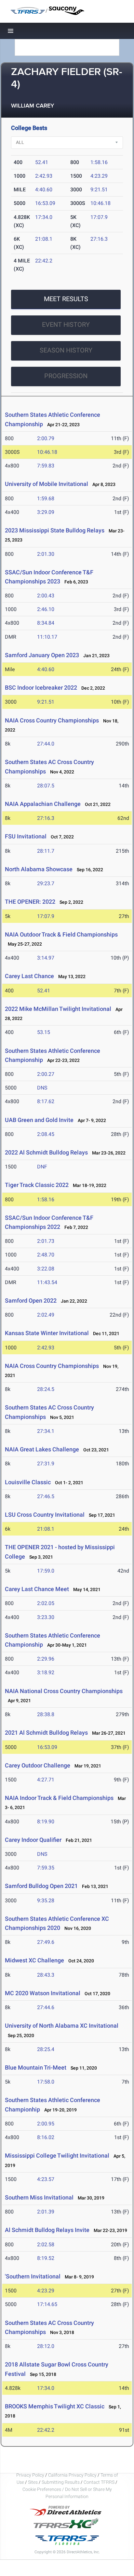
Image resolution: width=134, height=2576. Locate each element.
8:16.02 (46, 2137)
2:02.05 (46, 1603)
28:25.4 (46, 2049)
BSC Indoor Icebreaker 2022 (41, 688)
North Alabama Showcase (39, 869)
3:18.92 (46, 1672)
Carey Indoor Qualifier (33, 1840)
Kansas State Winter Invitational (47, 1333)
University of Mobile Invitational (47, 484)
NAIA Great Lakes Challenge (42, 1449)
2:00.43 (46, 596)
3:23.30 (46, 1617)
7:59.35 (46, 1868)
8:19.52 (46, 2258)
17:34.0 (44, 217)
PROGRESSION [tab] (66, 376)
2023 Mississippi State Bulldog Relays (55, 530)
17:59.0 (46, 1571)
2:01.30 (46, 554)
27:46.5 (46, 1496)
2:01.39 (46, 2212)
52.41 (42, 162)
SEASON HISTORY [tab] (66, 350)
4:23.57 (46, 2179)
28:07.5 (46, 786)
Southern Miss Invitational (40, 2197)
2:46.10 (46, 609)
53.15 (44, 1032)
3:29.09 (46, 512)
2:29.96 (46, 1659)
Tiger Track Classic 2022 (37, 1185)
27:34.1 (46, 1431)
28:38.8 (46, 1714)
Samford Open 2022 (31, 1301)
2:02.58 (46, 2244)
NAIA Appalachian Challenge (43, 804)
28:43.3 (46, 1975)
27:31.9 (46, 1464)
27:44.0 (46, 744)
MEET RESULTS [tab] (66, 299)
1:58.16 (99, 162)
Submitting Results (61, 2482)
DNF (42, 1167)
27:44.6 (46, 2007)
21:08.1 (44, 239)
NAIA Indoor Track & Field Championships (59, 1798)
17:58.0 (46, 2082)
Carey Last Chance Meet (37, 1589)
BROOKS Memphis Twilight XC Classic (55, 2406)
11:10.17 (47, 637)
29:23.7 (46, 883)
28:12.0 (46, 2346)
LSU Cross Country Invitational (45, 1515)
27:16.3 (99, 239)
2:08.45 (46, 1134)
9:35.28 (46, 1900)
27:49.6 (46, 1942)
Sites (33, 2482)
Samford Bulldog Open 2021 (41, 1886)
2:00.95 (46, 2124)
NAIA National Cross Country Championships (64, 1691)
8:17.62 (46, 1101)
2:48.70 (46, 1255)
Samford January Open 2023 (42, 655)
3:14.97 (46, 958)
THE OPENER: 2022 (30, 902)
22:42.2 (44, 261)
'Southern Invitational (33, 2276)
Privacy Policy (30, 2475)
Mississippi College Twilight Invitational (57, 2155)
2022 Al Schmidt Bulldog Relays (46, 1152)
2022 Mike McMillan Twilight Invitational (58, 1009)
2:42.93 (44, 176)
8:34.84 (46, 623)
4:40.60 (44, 190)
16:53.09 (45, 203)
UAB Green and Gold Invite (39, 1120)
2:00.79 (46, 438)
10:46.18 (100, 203)
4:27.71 (46, 1780)
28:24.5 (46, 1389)
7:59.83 (46, 466)
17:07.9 (99, 217)
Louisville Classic (28, 1482)
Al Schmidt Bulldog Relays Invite (47, 2230)
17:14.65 (47, 2304)
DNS (42, 1088)
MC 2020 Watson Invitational (43, 1993)
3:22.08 (46, 1269)
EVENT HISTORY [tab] (66, 325)
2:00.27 (46, 1074)
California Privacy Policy (72, 2475)
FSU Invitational (26, 836)
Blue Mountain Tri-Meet (36, 2067)
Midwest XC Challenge (34, 1960)
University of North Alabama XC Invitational (62, 2026)
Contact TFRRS (100, 2482)
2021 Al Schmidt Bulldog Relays (46, 1733)
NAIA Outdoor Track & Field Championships (61, 934)
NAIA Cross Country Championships (52, 720)
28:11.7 (46, 851)
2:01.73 (46, 1241)
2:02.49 (46, 1315)
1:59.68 (46, 498)
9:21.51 (99, 190)
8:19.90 (46, 1822)
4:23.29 (99, 176)
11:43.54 (47, 1282)
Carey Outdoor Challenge (38, 1765)
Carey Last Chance (29, 976)
